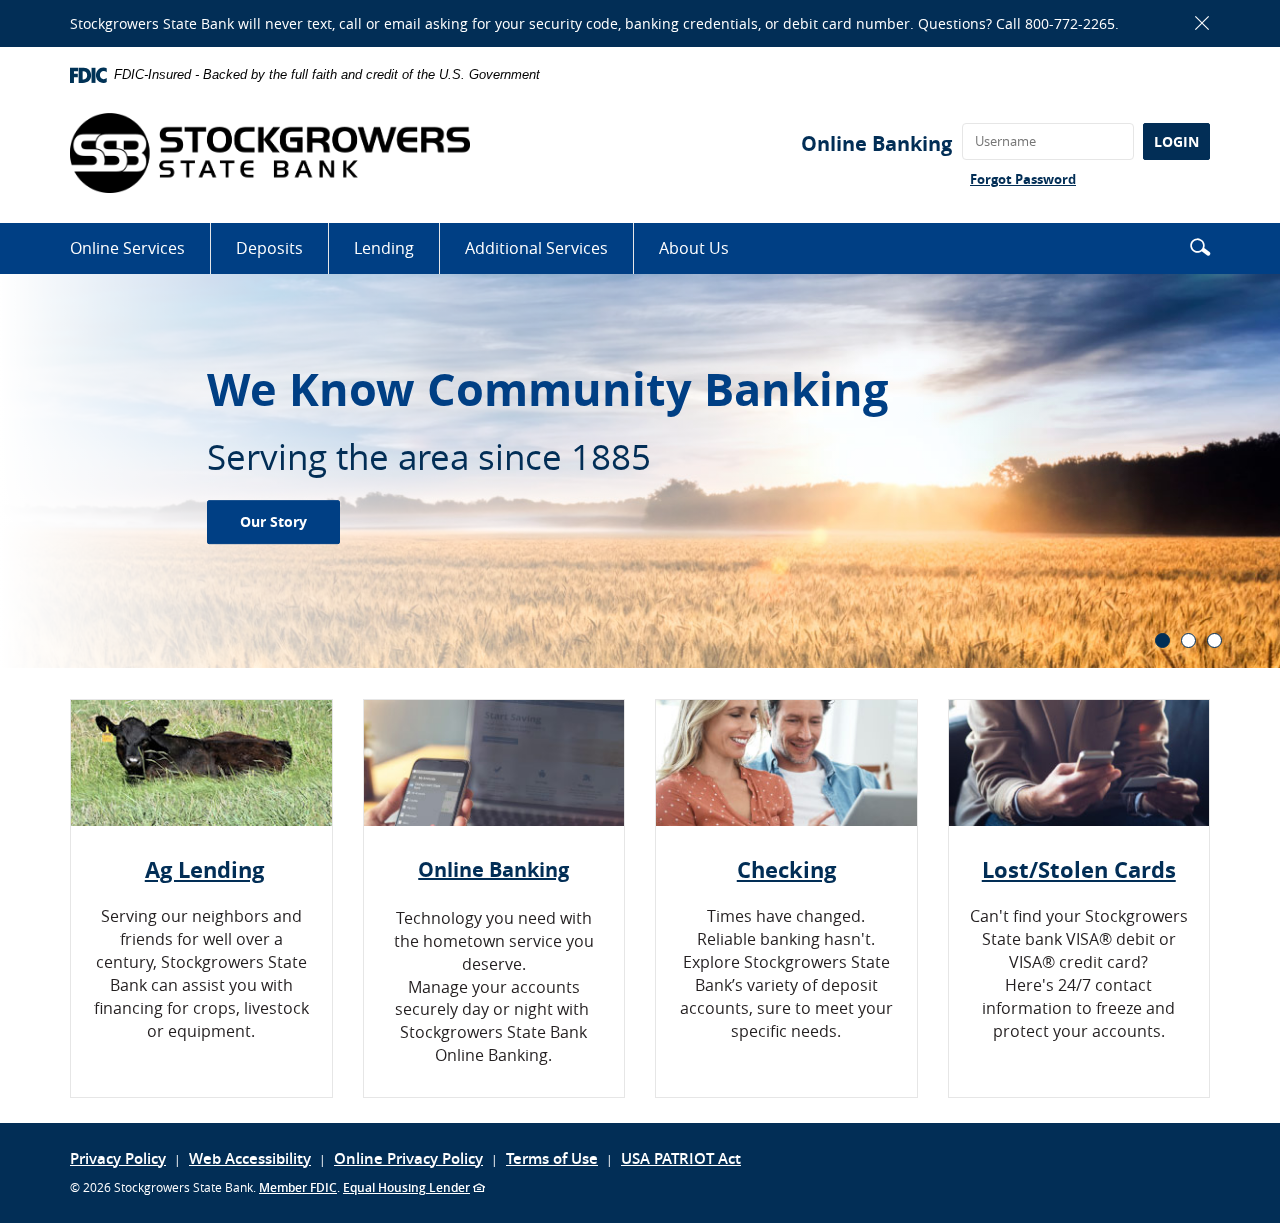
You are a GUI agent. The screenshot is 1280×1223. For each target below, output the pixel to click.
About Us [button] (694, 248)
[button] (1200, 247)
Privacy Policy (118, 1158)
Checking (786, 869)
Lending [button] (384, 248)
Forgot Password (1023, 179)
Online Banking (876, 143)
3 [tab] (1214, 640)
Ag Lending (204, 869)
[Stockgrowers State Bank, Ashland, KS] (270, 153)
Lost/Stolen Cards (1079, 869)
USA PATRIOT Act (681, 1158)
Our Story (273, 521)
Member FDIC (298, 1187)
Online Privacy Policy (408, 1158)
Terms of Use (552, 1158)
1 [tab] (1162, 640)
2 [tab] (1188, 640)
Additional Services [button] (536, 248)
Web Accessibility (250, 1158)
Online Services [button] (127, 248)
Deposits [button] (269, 248)
